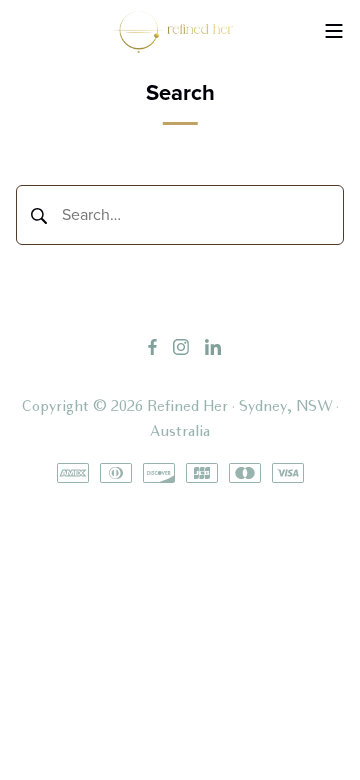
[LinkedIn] (213, 346)
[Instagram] (181, 346)
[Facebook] (152, 346)
